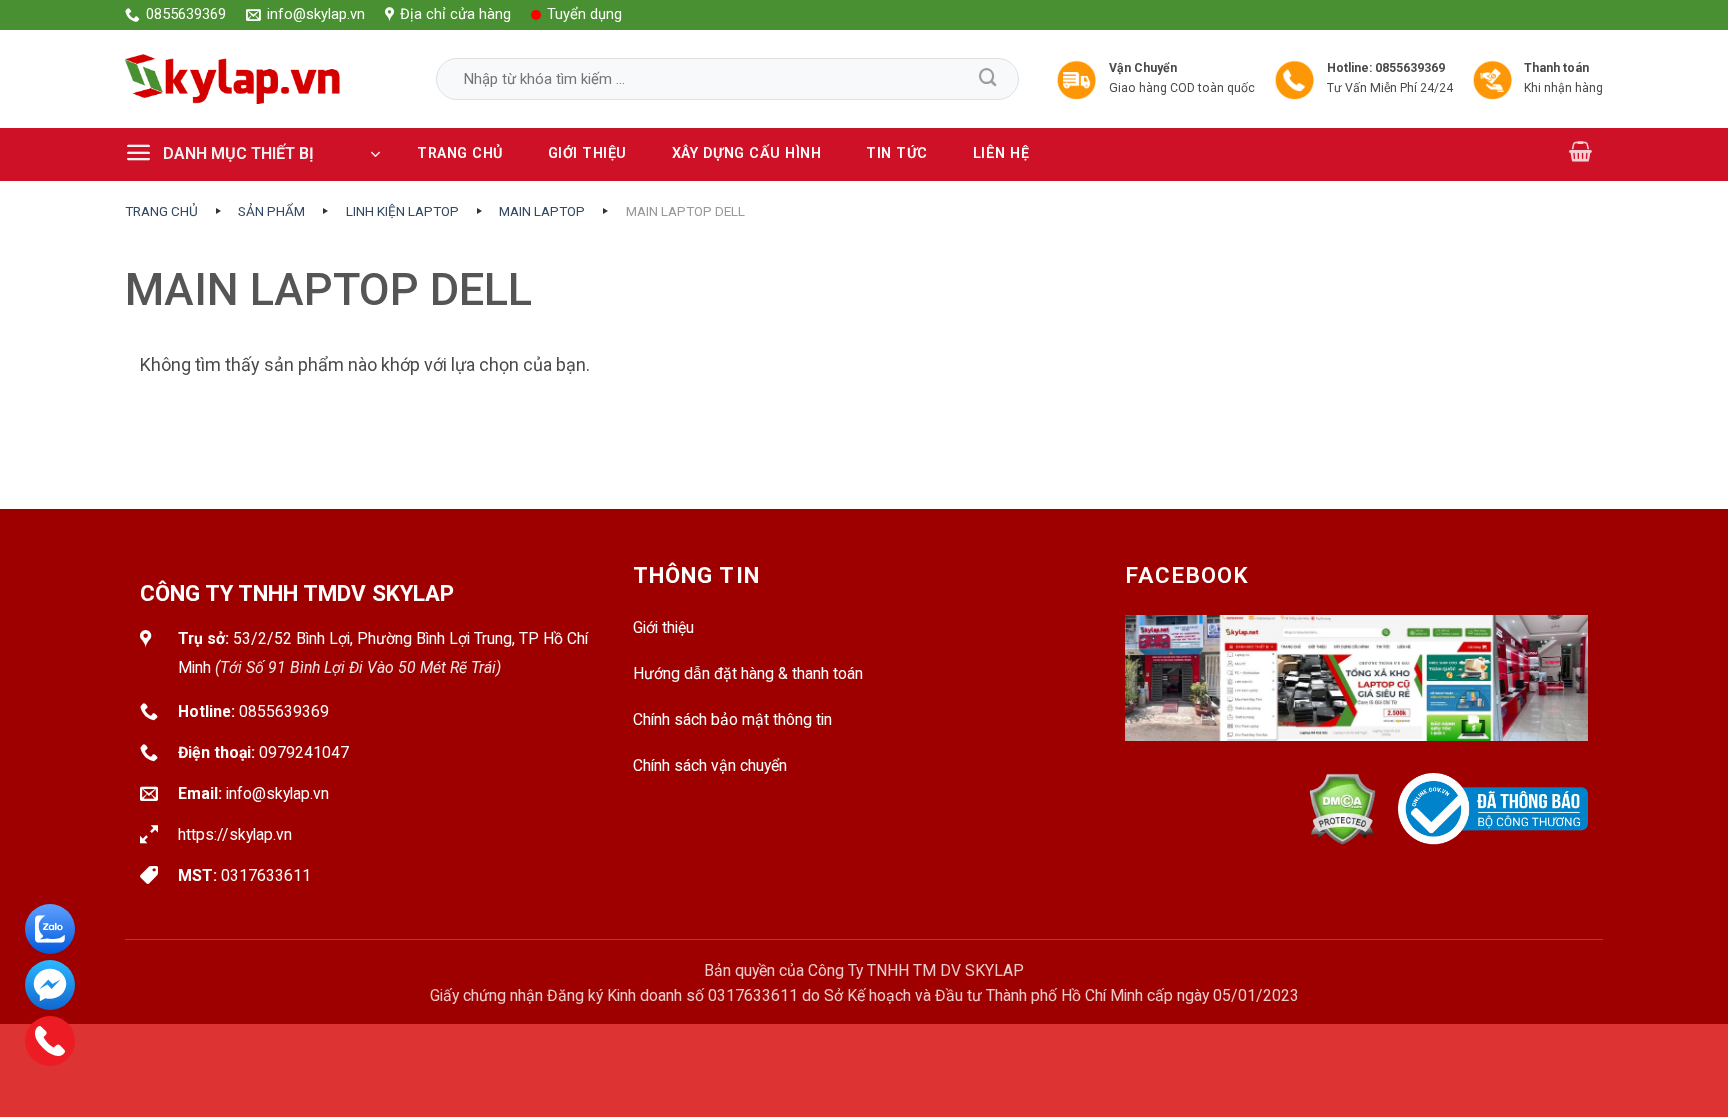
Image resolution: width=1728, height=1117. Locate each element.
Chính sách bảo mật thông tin (732, 719)
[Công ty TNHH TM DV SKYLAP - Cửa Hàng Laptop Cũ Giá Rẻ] (233, 79)
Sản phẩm (271, 211)
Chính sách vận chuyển (710, 765)
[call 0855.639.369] (50, 1041)
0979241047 (304, 752)
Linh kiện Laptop (402, 211)
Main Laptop (542, 211)
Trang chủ (460, 153)
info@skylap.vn (277, 793)
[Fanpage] (1356, 694)
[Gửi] (988, 79)
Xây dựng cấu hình (747, 153)
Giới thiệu (587, 153)
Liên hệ (1001, 153)
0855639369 (284, 711)
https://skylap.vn (235, 834)
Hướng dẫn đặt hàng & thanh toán (748, 673)
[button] (260, 154)
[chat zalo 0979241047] (50, 929)
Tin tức (897, 153)
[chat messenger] (50, 985)
